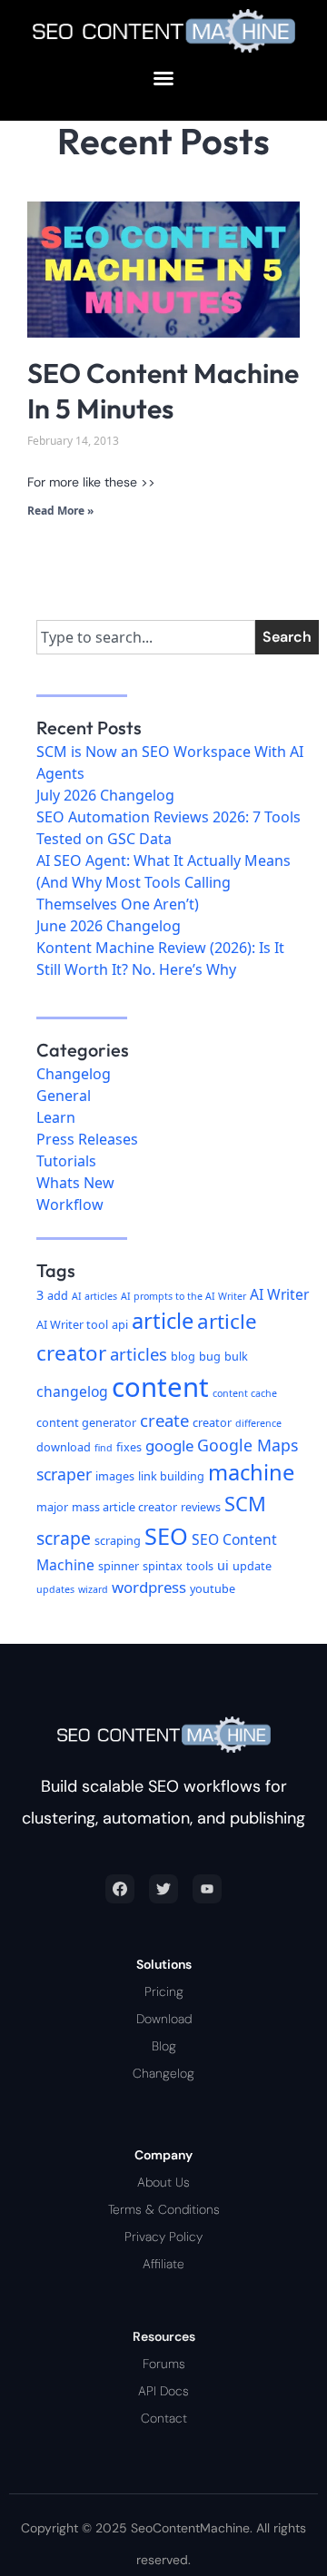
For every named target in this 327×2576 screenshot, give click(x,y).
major (52, 1507)
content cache (245, 1393)
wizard (93, 1589)
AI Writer (279, 1294)
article (163, 1321)
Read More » (60, 511)
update (252, 1566)
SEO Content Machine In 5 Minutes (163, 391)
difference (258, 1423)
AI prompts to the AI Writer (183, 1296)
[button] (163, 78)
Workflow (70, 1204)
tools (200, 1566)
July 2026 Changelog (105, 795)
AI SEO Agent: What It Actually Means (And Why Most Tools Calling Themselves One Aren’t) (163, 882)
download (64, 1447)
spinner (119, 1566)
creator (212, 1422)
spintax (163, 1566)
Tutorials (66, 1161)
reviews (201, 1507)
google (169, 1445)
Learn (56, 1117)
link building (171, 1476)
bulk (236, 1356)
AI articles (94, 1296)
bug (210, 1356)
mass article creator (124, 1507)
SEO (166, 1536)
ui (223, 1565)
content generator (86, 1422)
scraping (118, 1540)
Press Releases (87, 1139)
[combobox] (146, 637)
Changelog (74, 1074)
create (164, 1420)
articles (139, 1354)
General (64, 1096)
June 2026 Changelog (109, 926)
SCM (245, 1504)
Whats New (75, 1183)
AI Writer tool (72, 1324)
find (104, 1448)
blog (183, 1356)
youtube (213, 1588)
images (115, 1476)
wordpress (149, 1587)
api (120, 1324)
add (58, 1295)
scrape (64, 1538)
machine (251, 1472)
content (160, 1387)
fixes (129, 1447)
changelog (72, 1391)
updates (55, 1589)
